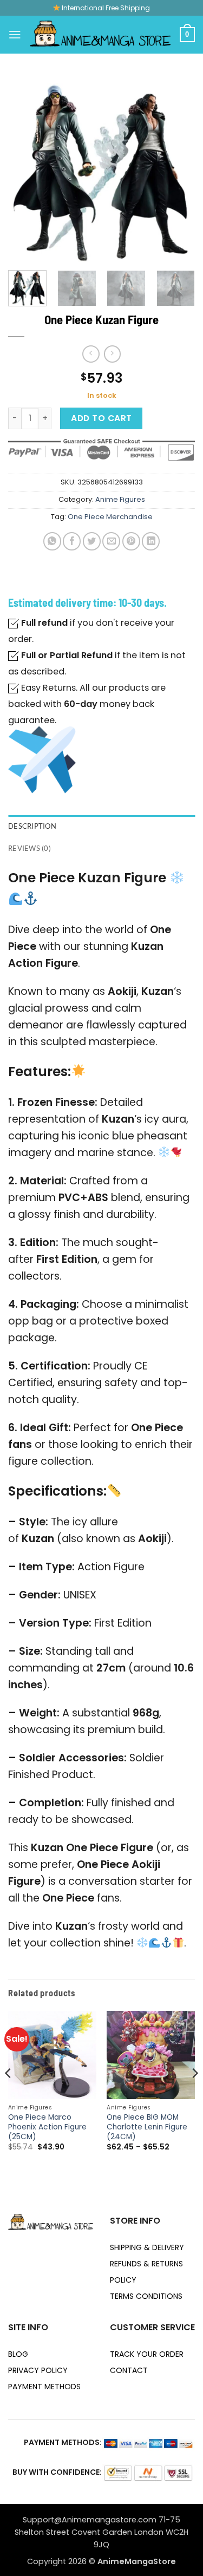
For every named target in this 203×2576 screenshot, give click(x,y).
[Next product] (91, 354)
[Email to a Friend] (111, 541)
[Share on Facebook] (72, 541)
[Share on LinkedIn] (151, 541)
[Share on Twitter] (92, 541)
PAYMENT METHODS (44, 2387)
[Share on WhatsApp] (52, 541)
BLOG (18, 2354)
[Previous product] (112, 354)
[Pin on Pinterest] (131, 541)
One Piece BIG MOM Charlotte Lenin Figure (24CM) (147, 2127)
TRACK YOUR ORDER (147, 2354)
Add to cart (101, 418)
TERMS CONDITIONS (146, 2296)
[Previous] (25, 169)
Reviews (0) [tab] (30, 848)
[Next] (178, 169)
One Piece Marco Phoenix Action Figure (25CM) (47, 2127)
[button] (15, 34)
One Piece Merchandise (110, 517)
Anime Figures (120, 499)
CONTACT (129, 2370)
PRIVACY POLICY (38, 2370)
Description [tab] (32, 826)
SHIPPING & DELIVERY (147, 2247)
